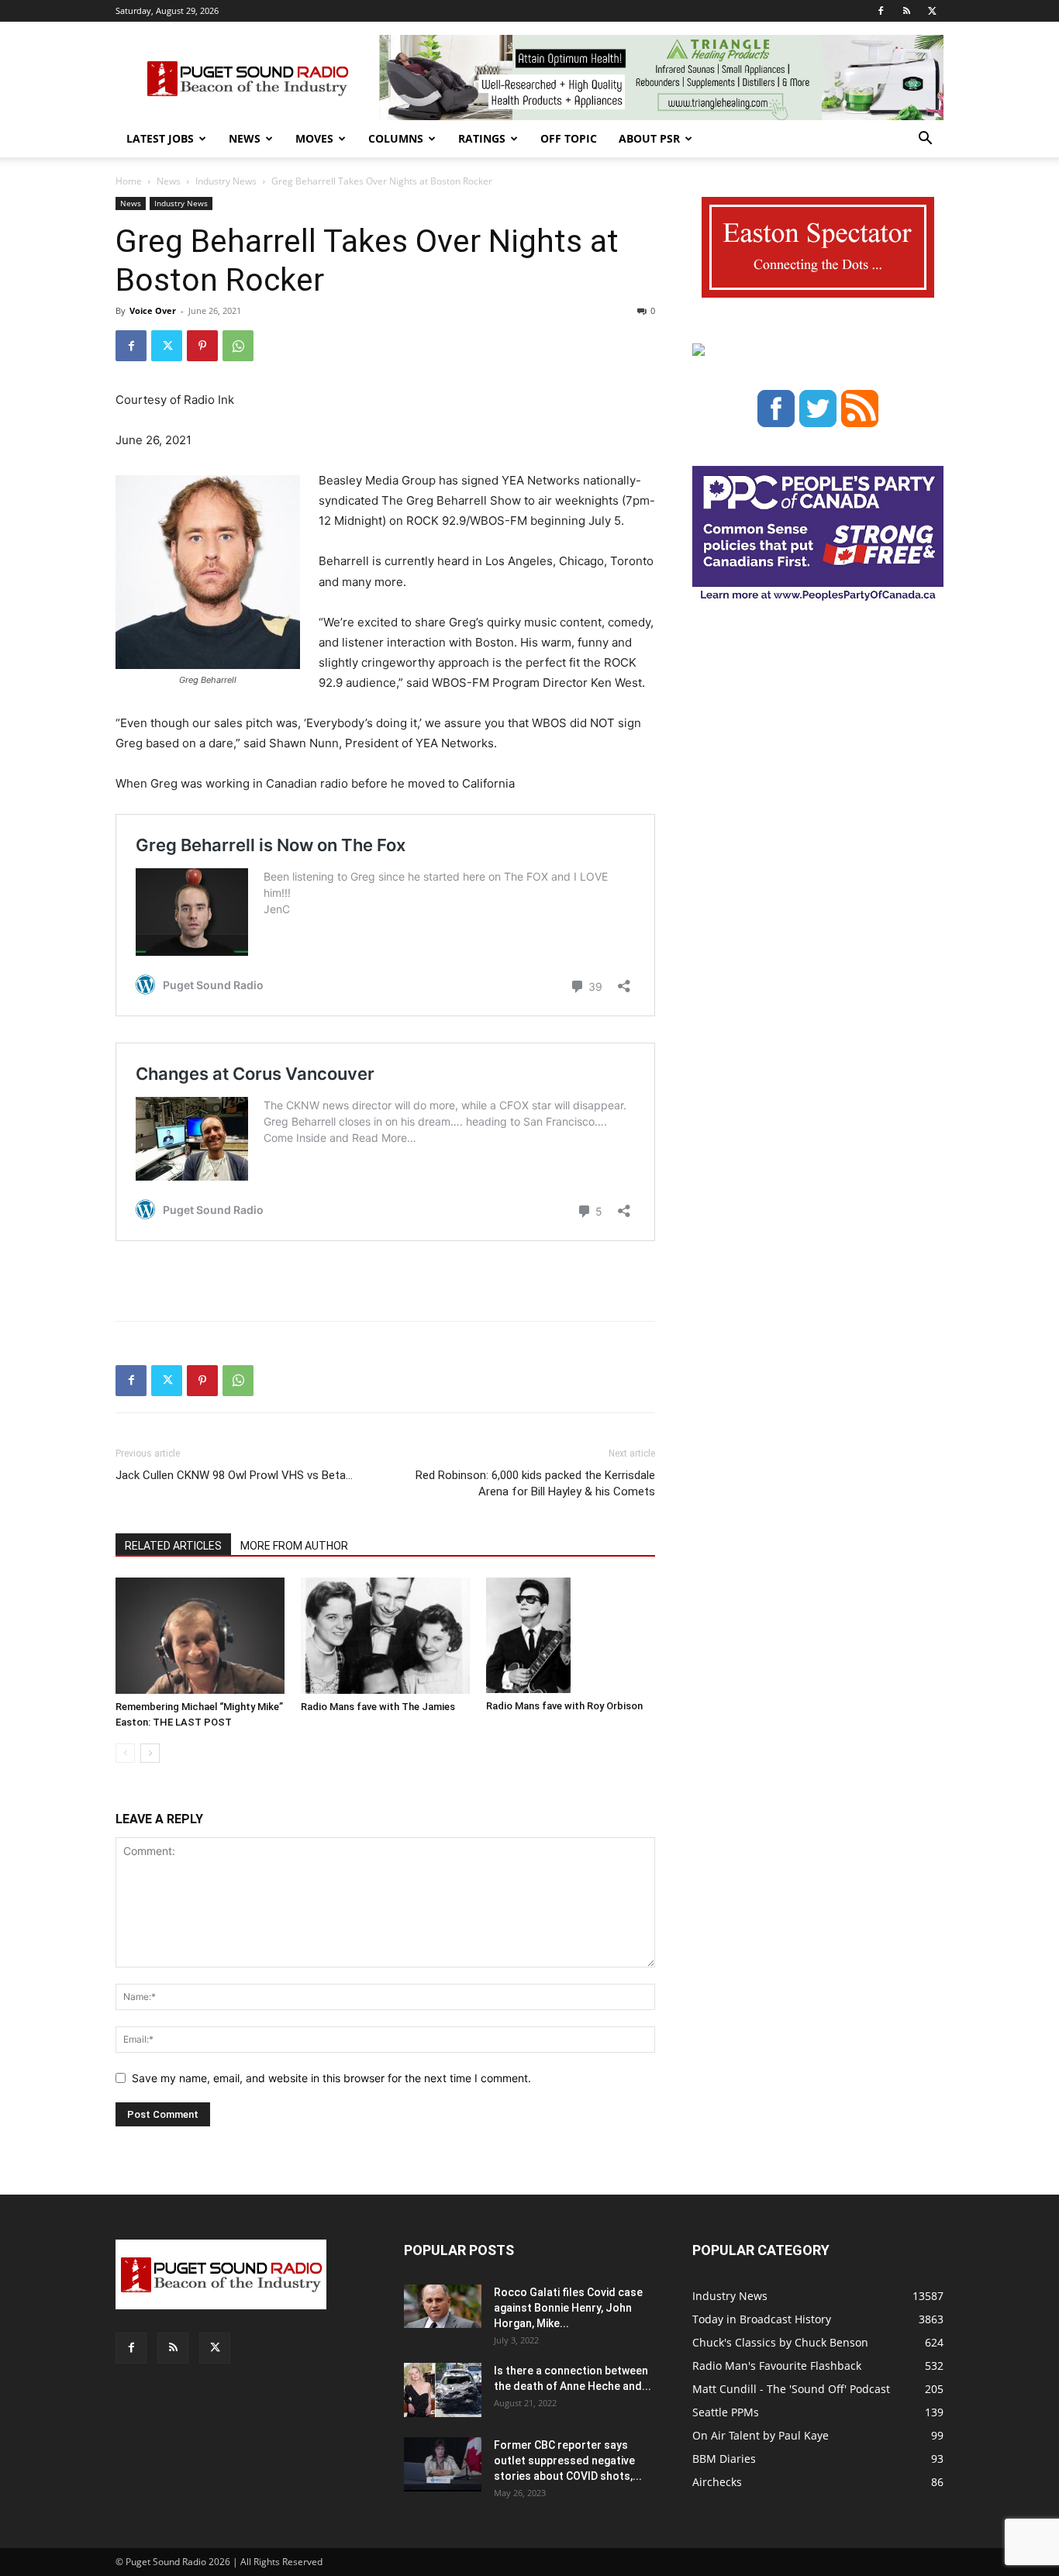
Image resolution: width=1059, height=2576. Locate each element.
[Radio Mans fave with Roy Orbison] (571, 1636)
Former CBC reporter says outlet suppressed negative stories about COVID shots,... (568, 2460)
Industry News (226, 181)
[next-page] (150, 1753)
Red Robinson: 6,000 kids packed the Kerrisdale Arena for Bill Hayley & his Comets (535, 1483)
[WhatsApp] (238, 346)
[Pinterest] (202, 346)
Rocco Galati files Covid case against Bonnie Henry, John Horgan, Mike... (568, 2308)
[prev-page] (125, 1753)
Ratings (482, 138)
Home (129, 181)
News (245, 138)
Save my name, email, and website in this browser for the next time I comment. (331, 2078)
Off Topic (569, 138)
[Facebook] (881, 11)
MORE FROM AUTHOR (294, 1546)
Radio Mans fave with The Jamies (378, 1707)
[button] (925, 140)
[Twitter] (932, 11)
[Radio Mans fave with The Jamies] (385, 1636)
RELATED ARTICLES (173, 1546)
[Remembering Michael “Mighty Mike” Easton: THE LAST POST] (200, 1636)
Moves (314, 138)
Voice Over (153, 310)
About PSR (649, 138)
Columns (396, 138)
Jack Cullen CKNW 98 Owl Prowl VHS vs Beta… (234, 1475)
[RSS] (906, 11)
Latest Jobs (160, 138)
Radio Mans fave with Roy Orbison (564, 1706)
